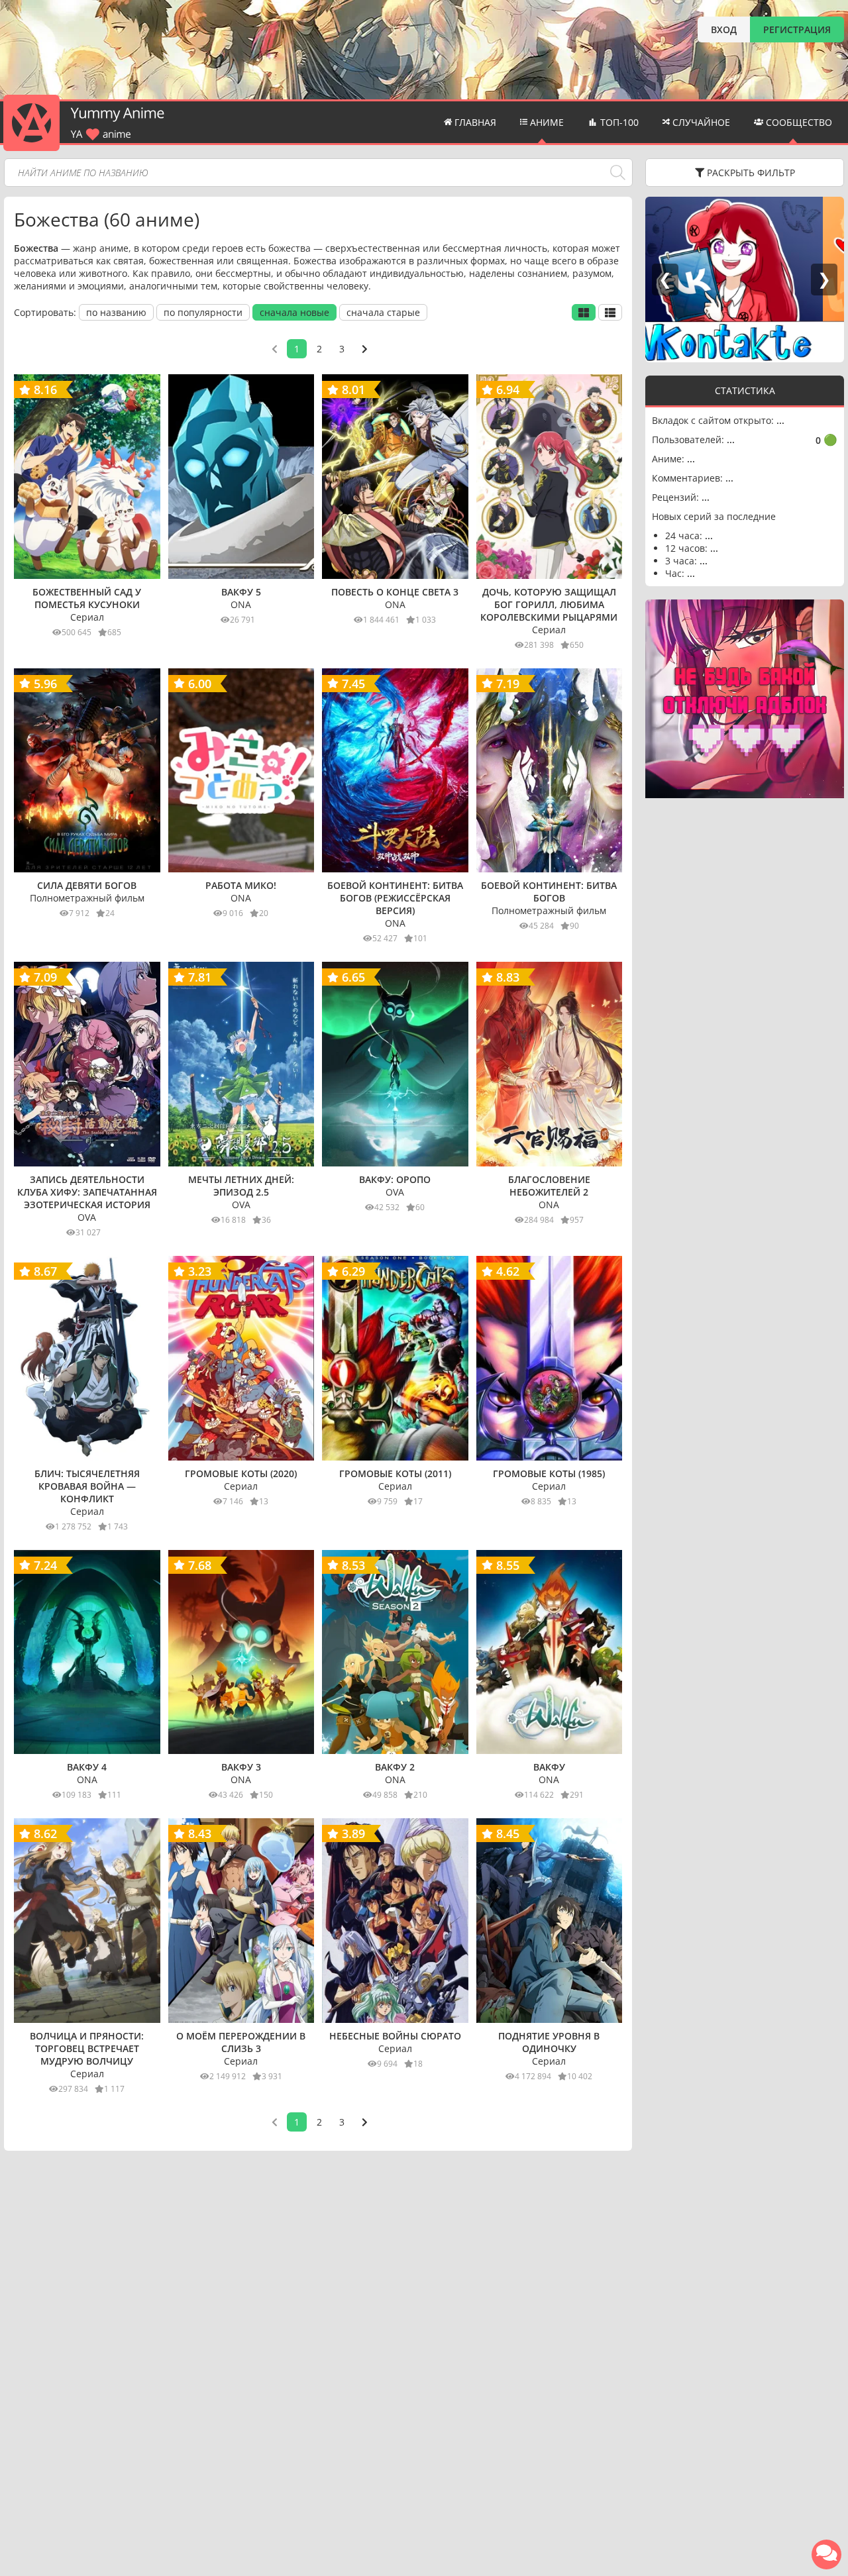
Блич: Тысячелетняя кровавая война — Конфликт (87, 1486)
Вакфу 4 (87, 1767)
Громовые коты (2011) (395, 1473)
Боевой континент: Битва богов (549, 892)
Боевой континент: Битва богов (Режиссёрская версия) (395, 898)
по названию (116, 312)
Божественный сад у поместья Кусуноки (87, 598)
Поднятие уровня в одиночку (549, 2042)
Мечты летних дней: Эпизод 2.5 (241, 1186)
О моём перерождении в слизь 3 (241, 2042)
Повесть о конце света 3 (395, 592)
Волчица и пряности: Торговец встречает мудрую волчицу (87, 2048)
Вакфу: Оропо (395, 1179)
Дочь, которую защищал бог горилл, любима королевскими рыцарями (549, 604)
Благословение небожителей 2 (549, 1186)
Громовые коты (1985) (549, 1473)
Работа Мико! (241, 885)
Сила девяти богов (87, 885)
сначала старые (383, 312)
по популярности (203, 312)
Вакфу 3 (241, 1767)
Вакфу (549, 1767)
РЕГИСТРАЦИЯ (797, 29)
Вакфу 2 (395, 1767)
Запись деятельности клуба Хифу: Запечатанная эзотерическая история (87, 1192)
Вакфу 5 (241, 592)
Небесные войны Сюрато (395, 2036)
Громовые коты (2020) (241, 1473)
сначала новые (294, 312)
